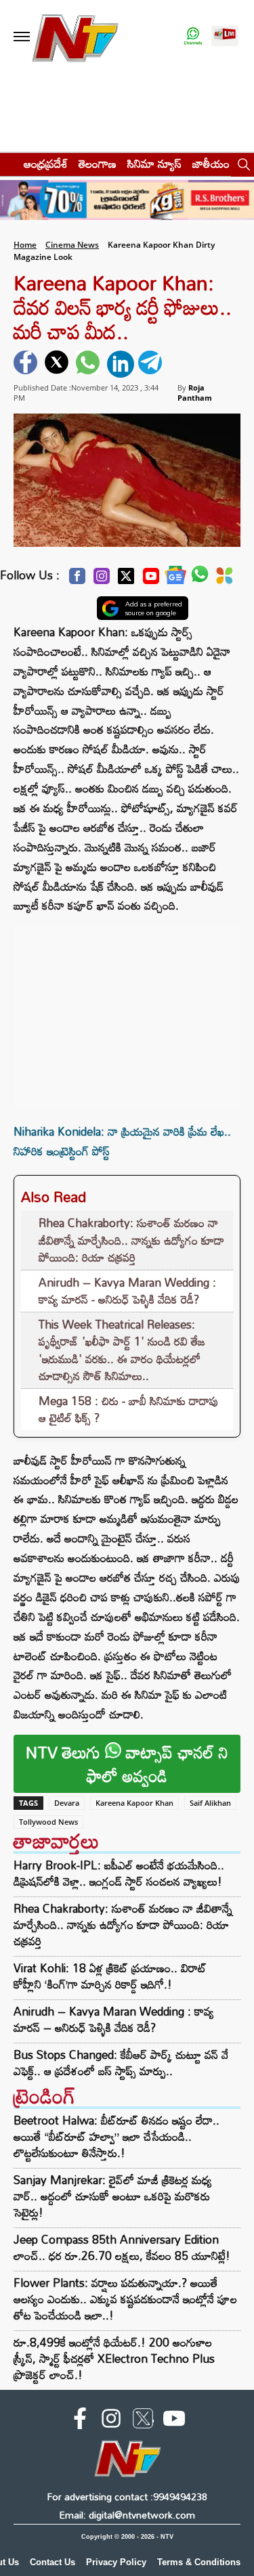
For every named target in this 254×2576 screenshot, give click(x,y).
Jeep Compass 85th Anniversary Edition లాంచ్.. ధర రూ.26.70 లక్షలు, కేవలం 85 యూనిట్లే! (122, 2247)
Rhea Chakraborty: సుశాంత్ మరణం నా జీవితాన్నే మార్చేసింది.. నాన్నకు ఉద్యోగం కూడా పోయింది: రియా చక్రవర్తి (131, 1240)
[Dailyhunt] (225, 579)
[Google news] (175, 578)
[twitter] (58, 364)
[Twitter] (126, 580)
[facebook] (27, 364)
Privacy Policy (116, 2562)
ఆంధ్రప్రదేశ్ (46, 163)
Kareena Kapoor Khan (134, 1803)
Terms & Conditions (199, 2562)
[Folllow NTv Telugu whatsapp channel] (193, 37)
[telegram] (152, 364)
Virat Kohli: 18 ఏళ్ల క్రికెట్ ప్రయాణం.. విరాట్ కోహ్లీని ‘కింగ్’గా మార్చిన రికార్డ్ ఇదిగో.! (110, 1976)
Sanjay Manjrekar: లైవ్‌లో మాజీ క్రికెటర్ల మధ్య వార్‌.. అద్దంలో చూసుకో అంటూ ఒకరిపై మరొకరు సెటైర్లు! (113, 2196)
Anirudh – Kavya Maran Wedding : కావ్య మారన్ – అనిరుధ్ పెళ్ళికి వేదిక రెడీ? (114, 2020)
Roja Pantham (195, 393)
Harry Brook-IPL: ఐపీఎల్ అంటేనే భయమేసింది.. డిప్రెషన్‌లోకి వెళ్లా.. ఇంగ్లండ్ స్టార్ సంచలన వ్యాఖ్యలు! (119, 1873)
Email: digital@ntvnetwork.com (127, 2515)
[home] (8, 163)
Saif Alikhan (210, 1803)
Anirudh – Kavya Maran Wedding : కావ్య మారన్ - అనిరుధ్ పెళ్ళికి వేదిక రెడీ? (127, 1291)
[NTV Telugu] (75, 37)
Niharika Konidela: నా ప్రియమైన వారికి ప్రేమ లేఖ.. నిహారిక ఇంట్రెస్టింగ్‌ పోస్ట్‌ (122, 1141)
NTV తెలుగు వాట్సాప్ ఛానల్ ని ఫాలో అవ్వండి (127, 1764)
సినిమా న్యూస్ (154, 163)
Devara (67, 1803)
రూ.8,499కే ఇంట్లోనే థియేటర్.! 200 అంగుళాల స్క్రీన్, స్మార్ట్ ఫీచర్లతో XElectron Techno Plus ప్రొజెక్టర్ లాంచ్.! (114, 2358)
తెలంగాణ (98, 163)
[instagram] (111, 2421)
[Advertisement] (127, 1011)
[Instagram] (102, 580)
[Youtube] (151, 580)
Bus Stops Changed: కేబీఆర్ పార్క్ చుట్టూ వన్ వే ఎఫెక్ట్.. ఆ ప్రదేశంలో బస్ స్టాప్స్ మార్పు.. (121, 2063)
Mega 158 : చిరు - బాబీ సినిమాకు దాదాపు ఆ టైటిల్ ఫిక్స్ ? (129, 1409)
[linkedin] (121, 364)
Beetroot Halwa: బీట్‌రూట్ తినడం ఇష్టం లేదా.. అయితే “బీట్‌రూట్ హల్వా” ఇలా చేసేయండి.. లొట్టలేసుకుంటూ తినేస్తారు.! (117, 2136)
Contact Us (52, 2562)
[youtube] (174, 2421)
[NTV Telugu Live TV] (225, 37)
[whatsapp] (89, 364)
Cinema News (72, 245)
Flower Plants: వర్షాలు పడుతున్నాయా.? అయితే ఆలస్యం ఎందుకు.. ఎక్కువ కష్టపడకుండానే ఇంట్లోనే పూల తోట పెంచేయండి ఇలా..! (125, 2299)
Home (25, 245)
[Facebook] (77, 580)
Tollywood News (48, 1822)
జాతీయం (211, 163)
